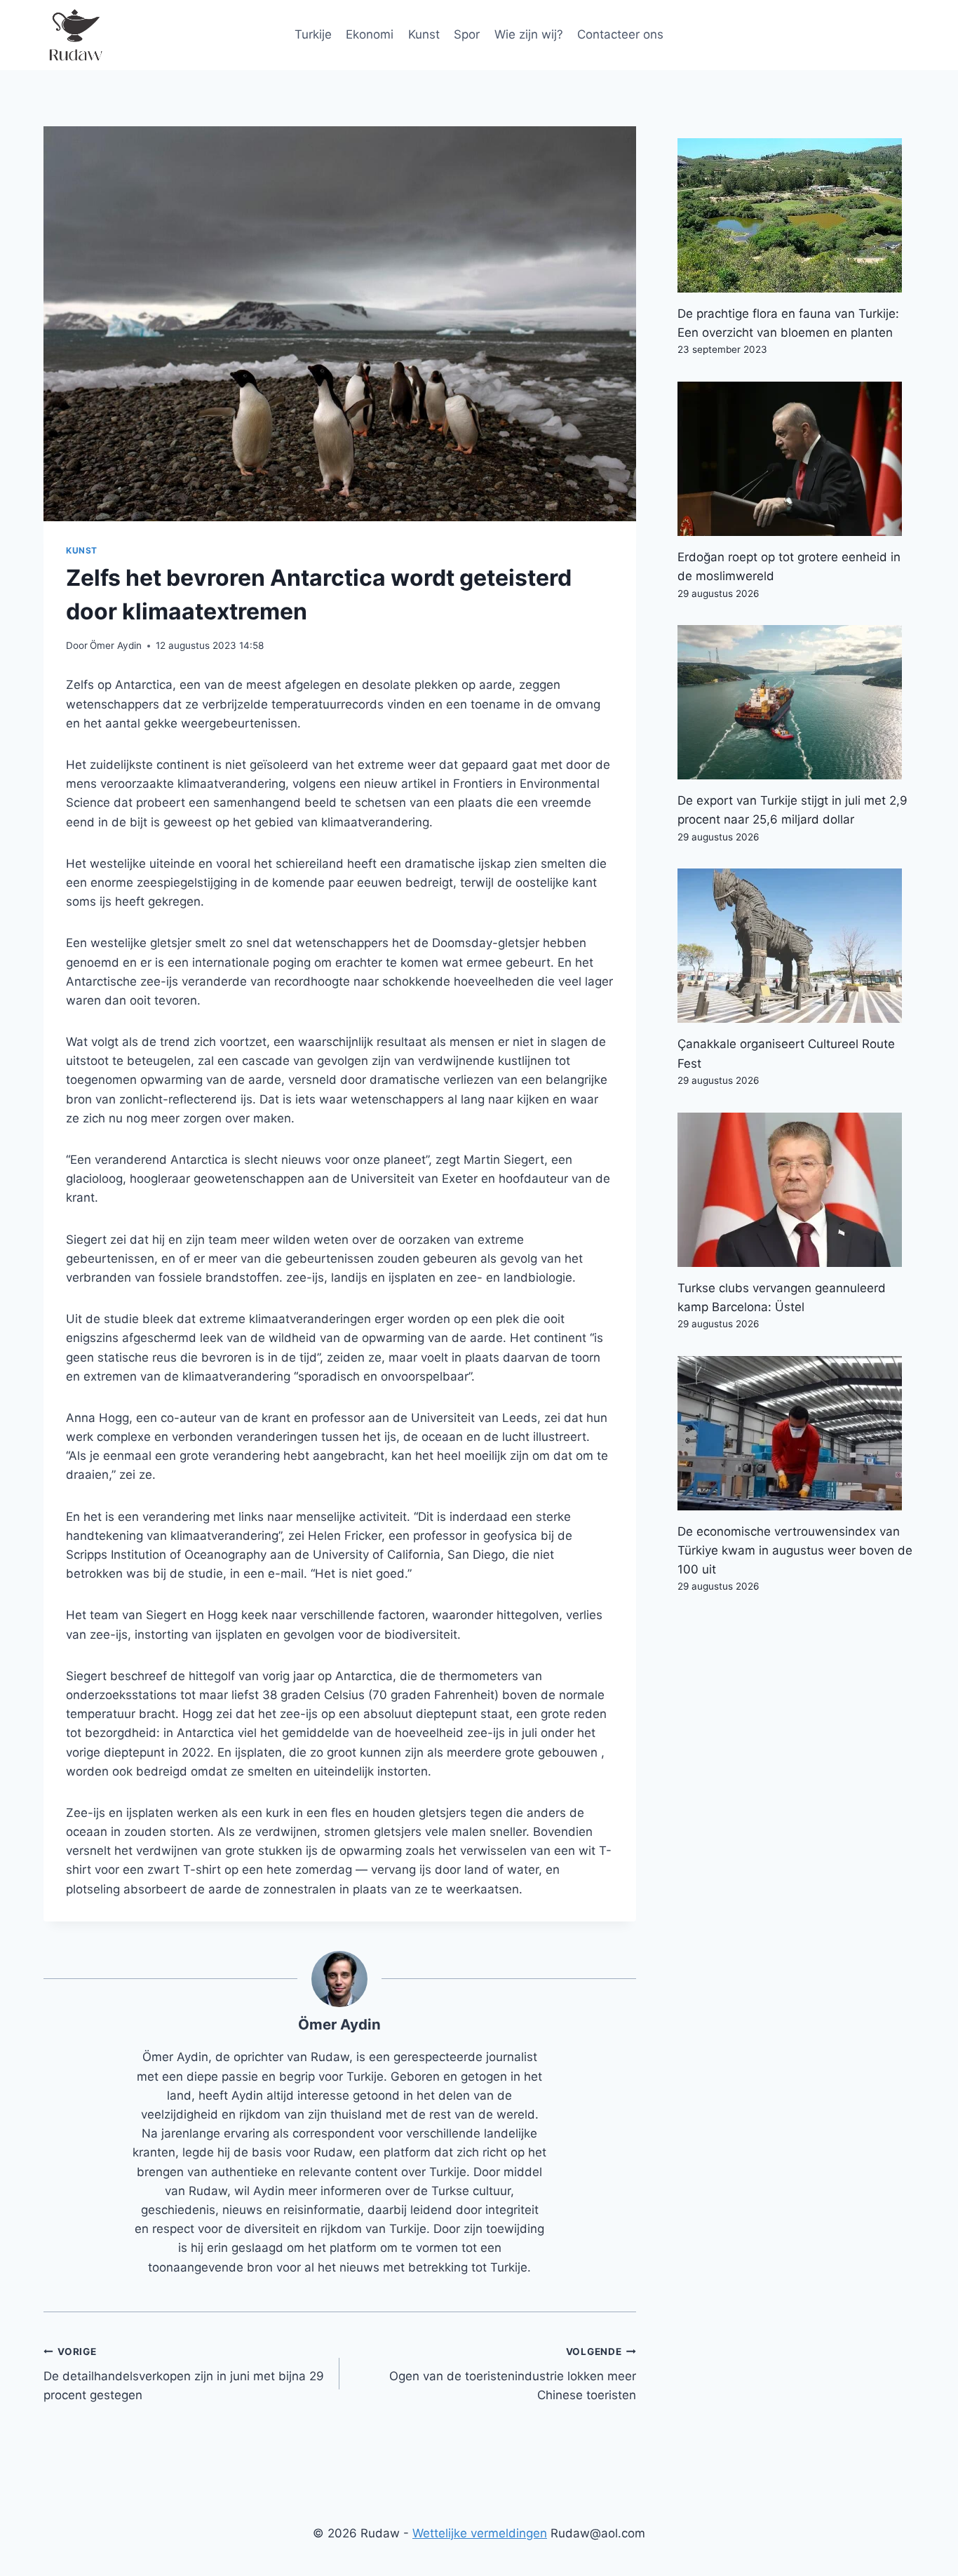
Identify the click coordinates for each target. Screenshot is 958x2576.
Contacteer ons (620, 34)
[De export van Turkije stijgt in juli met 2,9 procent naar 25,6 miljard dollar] (796, 702)
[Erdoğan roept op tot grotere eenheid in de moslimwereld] (796, 459)
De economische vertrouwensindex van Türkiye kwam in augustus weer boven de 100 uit (795, 1550)
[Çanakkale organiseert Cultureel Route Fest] (796, 946)
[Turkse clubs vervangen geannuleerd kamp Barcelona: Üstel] (796, 1190)
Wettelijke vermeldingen (480, 2533)
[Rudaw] (75, 35)
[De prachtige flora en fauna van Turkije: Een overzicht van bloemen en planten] (796, 215)
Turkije (313, 34)
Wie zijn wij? (529, 34)
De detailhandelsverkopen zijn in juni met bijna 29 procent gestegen (184, 2374)
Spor (467, 34)
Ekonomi (370, 34)
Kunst (424, 34)
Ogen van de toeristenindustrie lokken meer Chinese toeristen (512, 2374)
